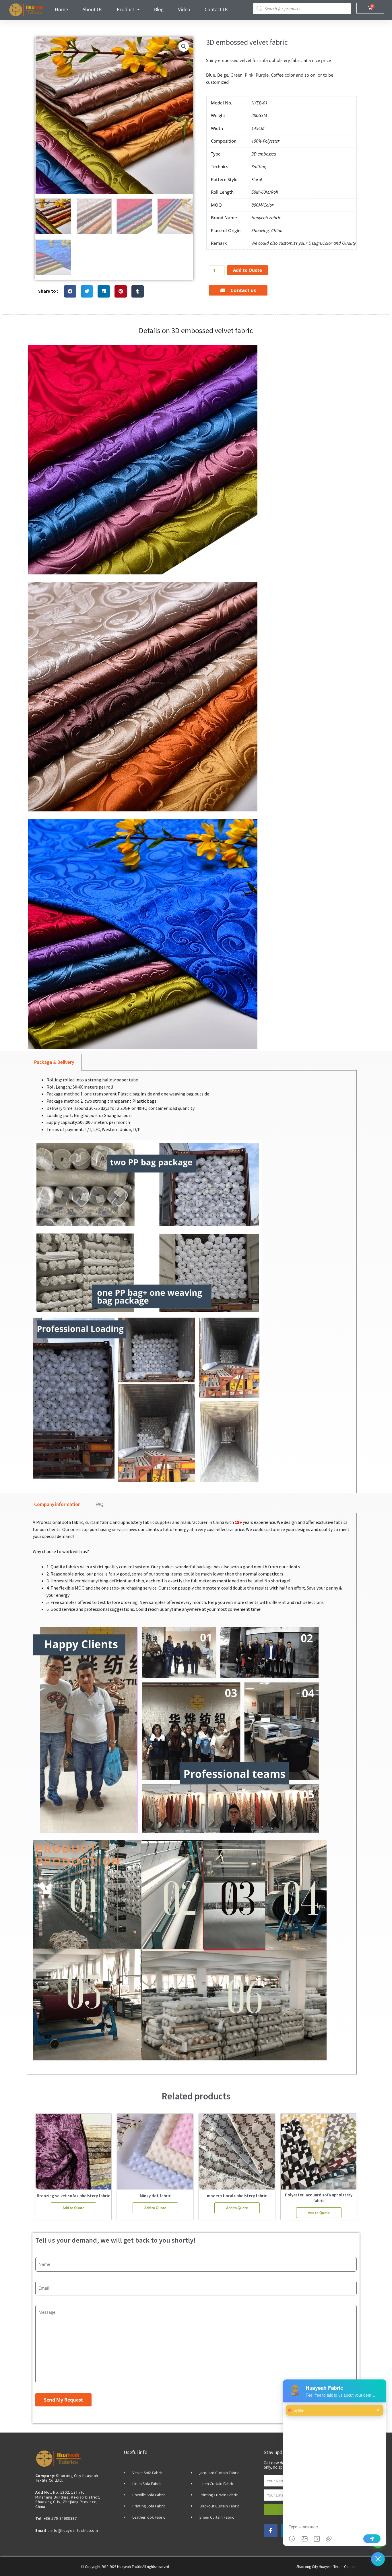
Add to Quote (248, 270)
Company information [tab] (57, 1504)
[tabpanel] (192, 1284)
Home (61, 9)
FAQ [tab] (100, 1504)
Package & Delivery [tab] (54, 1062)
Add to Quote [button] (73, 2208)
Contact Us (217, 9)
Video (184, 9)
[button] (184, 46)
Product (126, 9)
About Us (92, 9)
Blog (159, 9)
